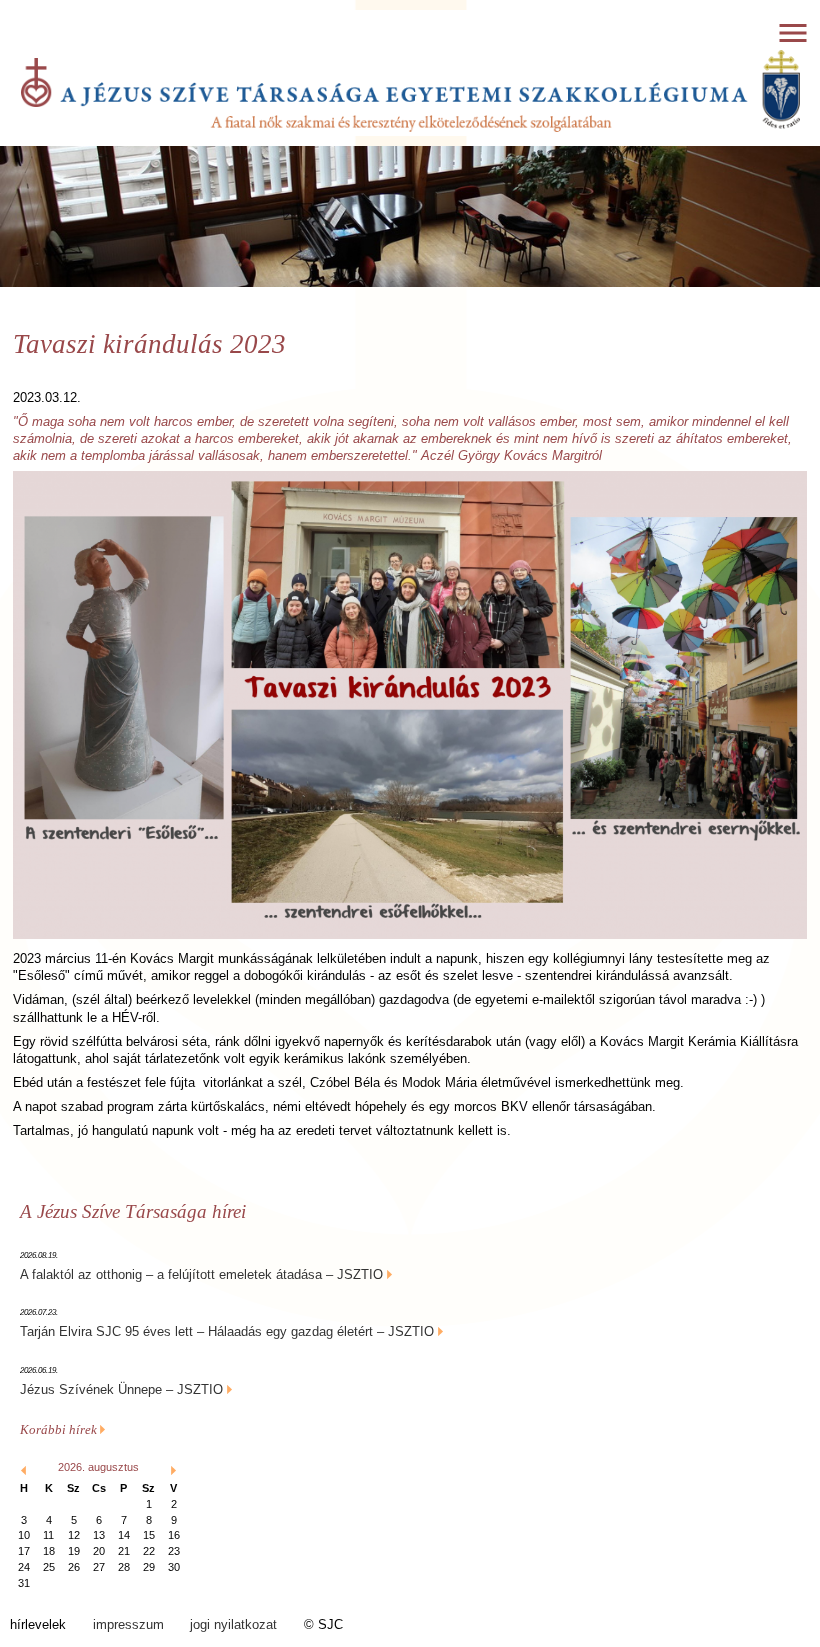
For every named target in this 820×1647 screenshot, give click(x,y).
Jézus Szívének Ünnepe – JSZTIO (121, 1389)
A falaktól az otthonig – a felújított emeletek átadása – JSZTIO (201, 1274)
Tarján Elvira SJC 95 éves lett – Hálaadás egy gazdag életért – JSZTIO (227, 1331)
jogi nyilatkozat (233, 1624)
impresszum (128, 1624)
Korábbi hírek (60, 1429)
